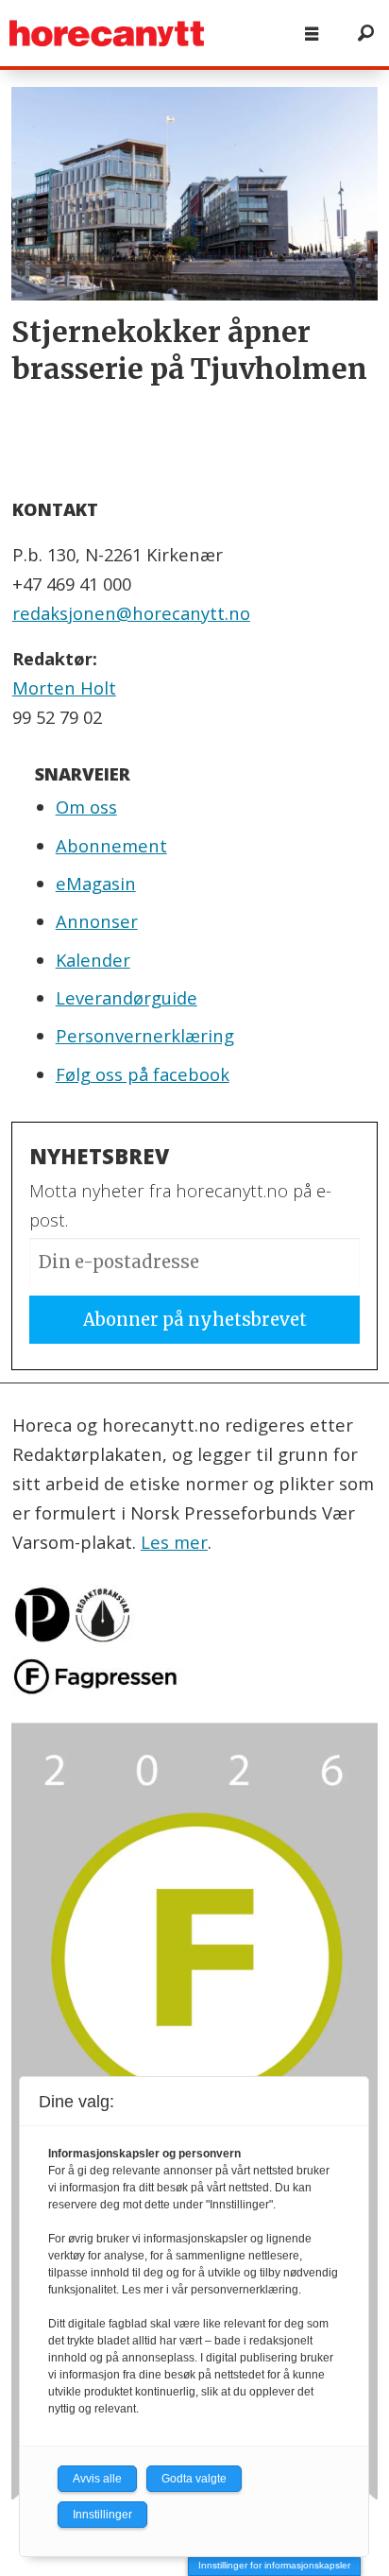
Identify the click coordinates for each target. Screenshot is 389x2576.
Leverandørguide (127, 997)
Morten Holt (64, 687)
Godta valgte (194, 2479)
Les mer (174, 1542)
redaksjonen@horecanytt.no (131, 613)
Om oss (86, 807)
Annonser (97, 921)
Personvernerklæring (145, 1035)
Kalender (93, 960)
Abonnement (111, 845)
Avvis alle (97, 2479)
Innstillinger (102, 2515)
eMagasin (96, 883)
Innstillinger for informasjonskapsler (274, 2565)
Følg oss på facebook (143, 1074)
